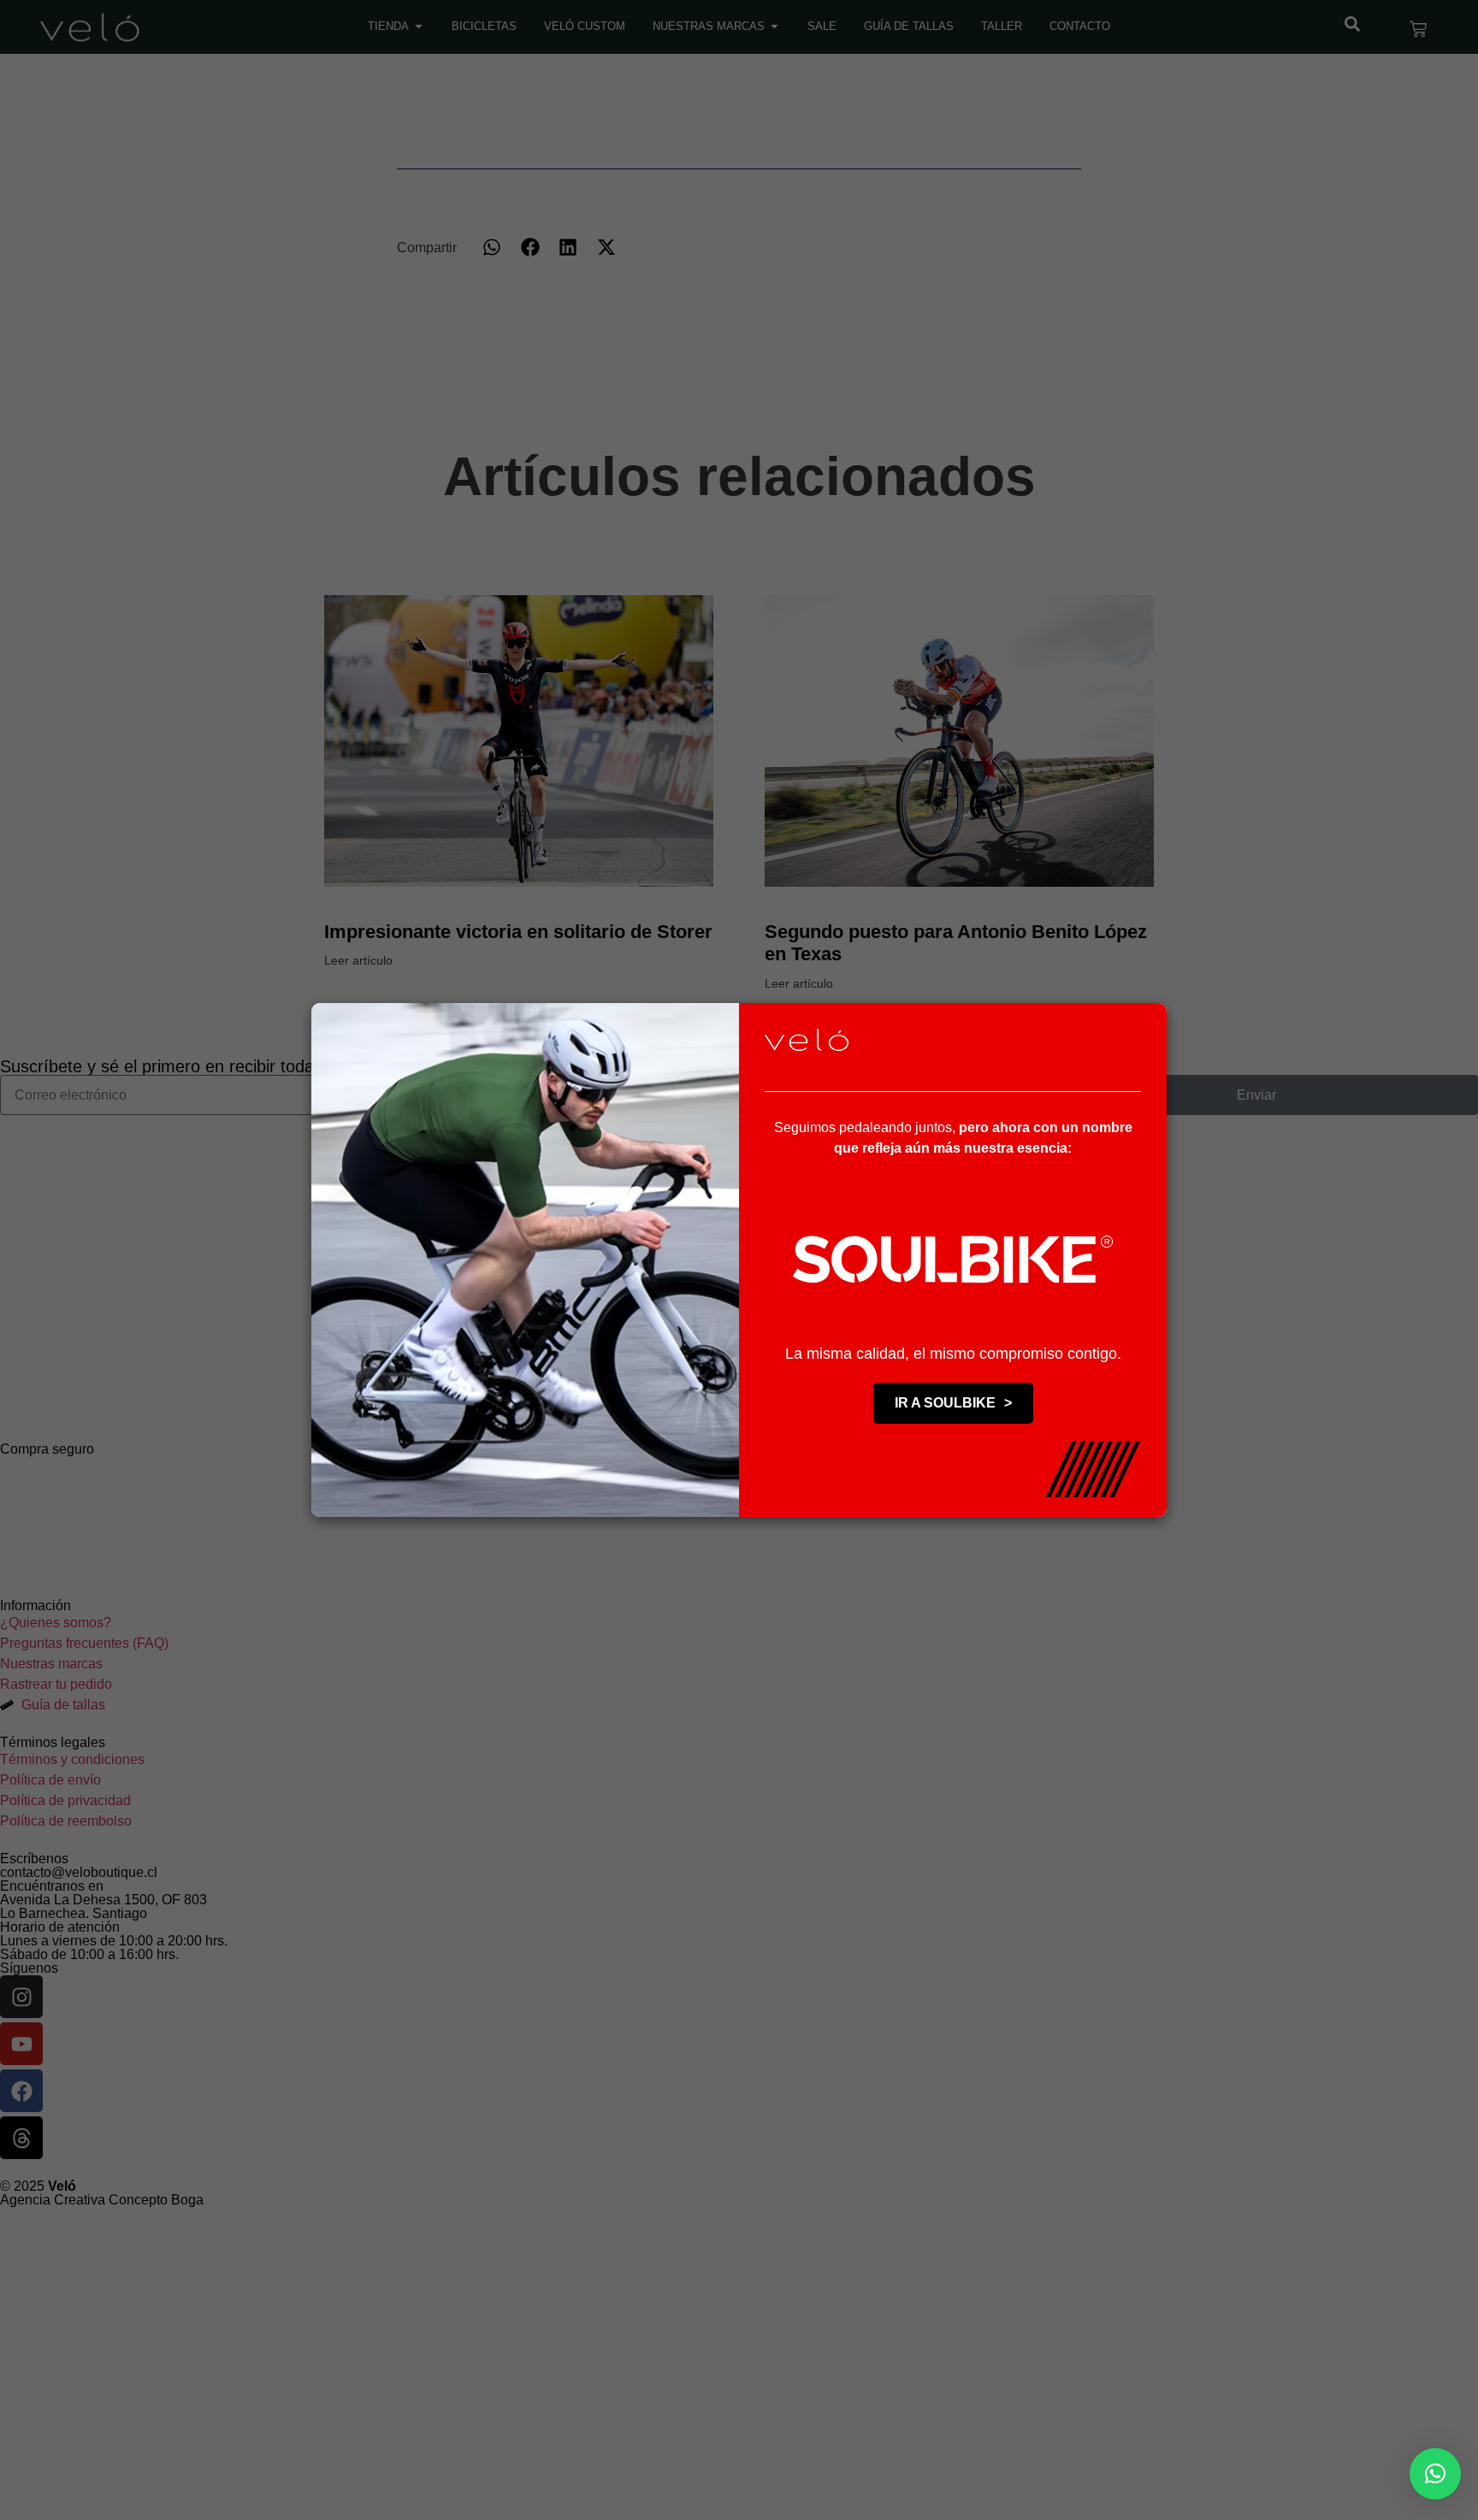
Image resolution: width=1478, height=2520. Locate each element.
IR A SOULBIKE (953, 1403)
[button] (1435, 2474)
